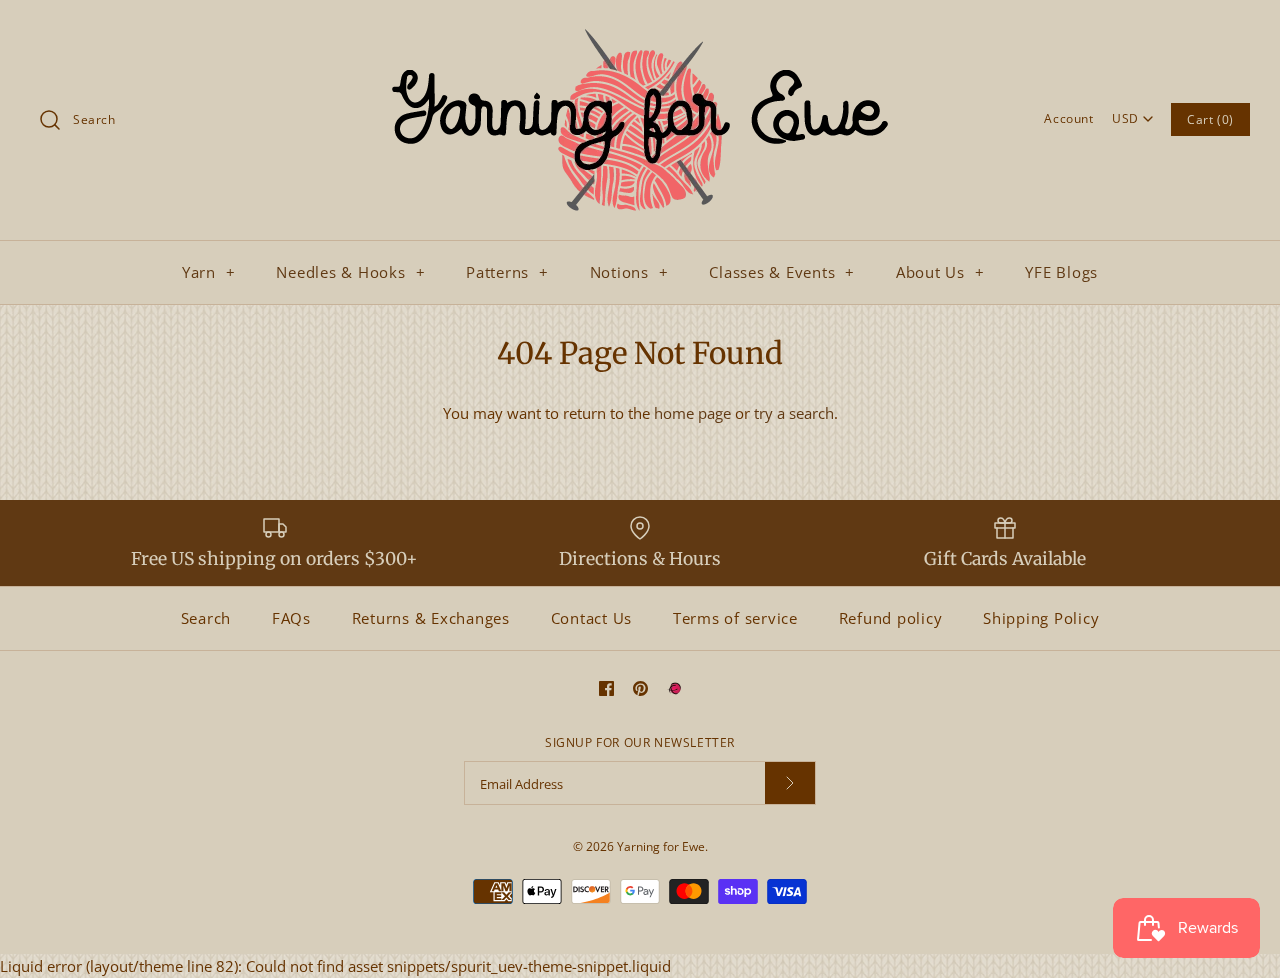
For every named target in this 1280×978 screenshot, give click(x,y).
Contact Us (592, 618)
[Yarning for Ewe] (640, 32)
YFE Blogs (1061, 272)
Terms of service (735, 618)
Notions (629, 272)
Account (1068, 118)
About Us (940, 272)
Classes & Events (782, 272)
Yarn (209, 272)
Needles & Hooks (350, 272)
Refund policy (891, 618)
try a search (794, 413)
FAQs (291, 618)
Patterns (507, 272)
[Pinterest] (640, 688)
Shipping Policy (1041, 618)
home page (692, 413)
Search (206, 618)
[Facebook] (606, 688)
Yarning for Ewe (661, 846)
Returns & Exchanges (431, 618)
